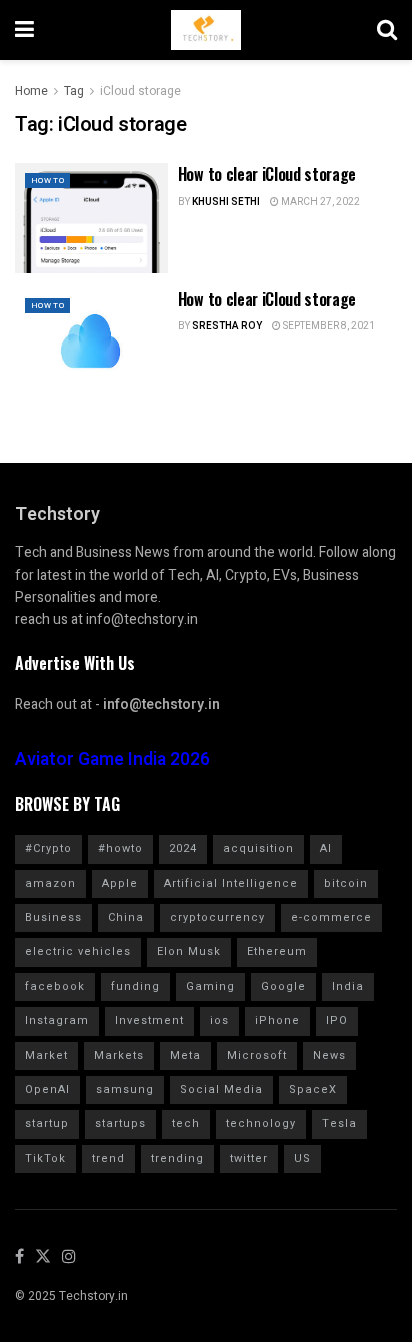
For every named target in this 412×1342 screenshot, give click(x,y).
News (329, 1055)
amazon (50, 883)
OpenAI (47, 1089)
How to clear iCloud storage (267, 174)
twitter (249, 1158)
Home (31, 91)
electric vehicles (78, 951)
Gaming (210, 986)
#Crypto (48, 848)
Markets (119, 1055)
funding (135, 986)
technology (261, 1123)
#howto (120, 848)
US (302, 1158)
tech (186, 1123)
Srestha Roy (227, 326)
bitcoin (346, 883)
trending (177, 1158)
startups (120, 1123)
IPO (337, 1020)
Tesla (339, 1123)
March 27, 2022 (319, 202)
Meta (185, 1055)
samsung (125, 1089)
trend (108, 1158)
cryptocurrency (217, 917)
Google (283, 986)
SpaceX (313, 1089)
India (348, 986)
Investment (149, 1020)
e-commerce (331, 917)
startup (47, 1123)
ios (219, 1020)
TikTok (45, 1158)
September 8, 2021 (328, 326)
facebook (55, 986)
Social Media (221, 1089)
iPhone (277, 1020)
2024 (183, 848)
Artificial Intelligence (231, 883)
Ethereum (277, 951)
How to (47, 180)
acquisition (258, 848)
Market (46, 1055)
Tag (74, 91)
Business (53, 917)
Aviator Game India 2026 (112, 759)
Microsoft (257, 1055)
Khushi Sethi (226, 202)
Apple (120, 883)
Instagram (57, 1020)
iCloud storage (140, 91)
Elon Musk (189, 951)
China (126, 917)
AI (326, 848)
